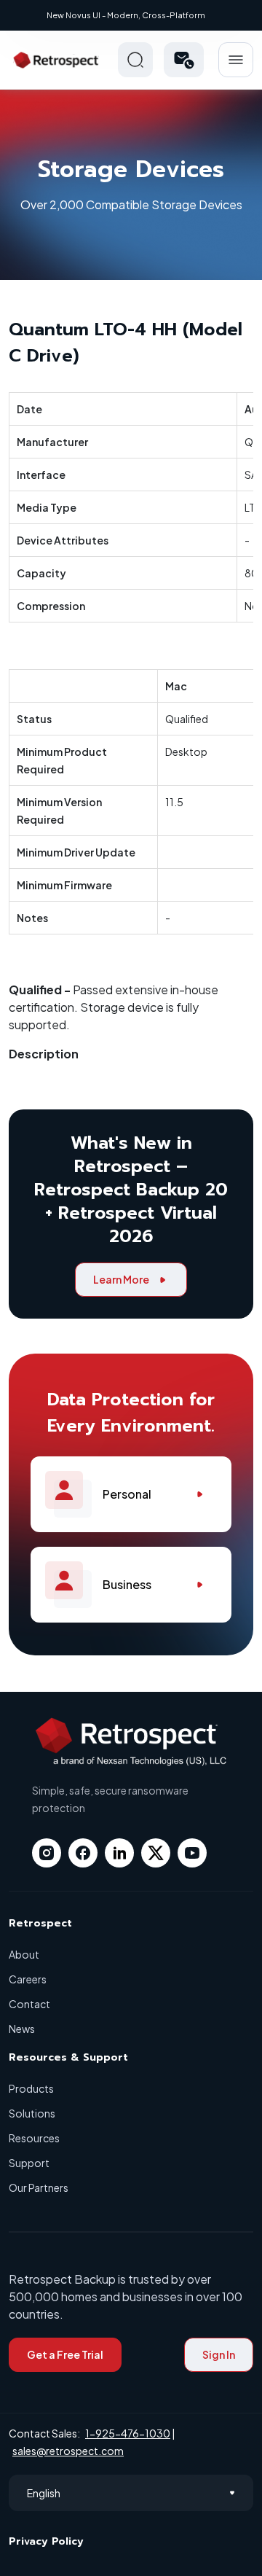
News (22, 2029)
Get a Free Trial (65, 2354)
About (24, 1954)
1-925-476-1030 (128, 2433)
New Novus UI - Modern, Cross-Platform (126, 15)
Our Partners (39, 2187)
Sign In (219, 2354)
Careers (28, 1979)
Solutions (32, 2113)
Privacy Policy (46, 2541)
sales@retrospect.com (68, 2451)
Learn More (121, 1279)
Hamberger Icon (236, 60)
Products (31, 2088)
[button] (184, 60)
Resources (34, 2138)
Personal (127, 1494)
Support (29, 2163)
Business (127, 1584)
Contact (29, 2004)
